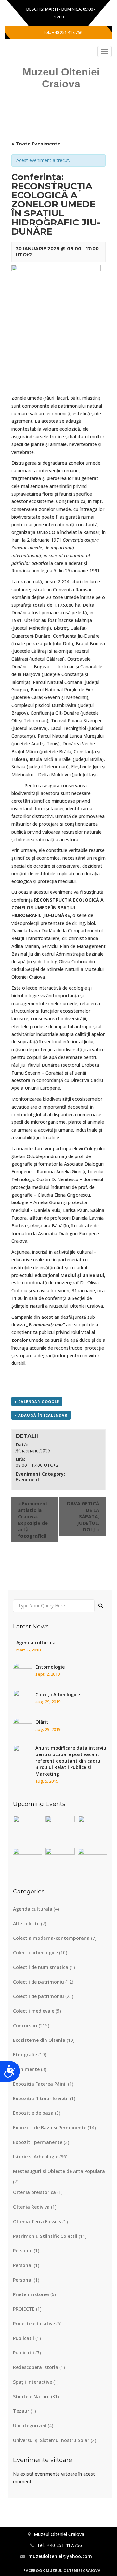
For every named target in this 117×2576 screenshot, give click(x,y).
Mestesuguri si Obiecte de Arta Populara (59, 2171)
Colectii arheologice (35, 1953)
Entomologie (50, 1667)
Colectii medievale (34, 2011)
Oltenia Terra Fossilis (37, 2221)
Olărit (42, 1722)
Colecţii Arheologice (58, 1694)
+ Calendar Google (37, 1402)
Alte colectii (26, 1923)
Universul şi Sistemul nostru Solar (51, 2440)
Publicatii (24, 2338)
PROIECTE (24, 2309)
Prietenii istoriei (31, 2294)
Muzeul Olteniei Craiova (61, 78)
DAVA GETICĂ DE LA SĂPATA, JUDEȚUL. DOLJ (83, 1516)
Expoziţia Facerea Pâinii (40, 2084)
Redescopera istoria (36, 2367)
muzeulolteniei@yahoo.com (60, 2556)
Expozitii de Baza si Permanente (50, 2127)
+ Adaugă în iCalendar (41, 1415)
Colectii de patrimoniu (39, 1982)
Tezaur (21, 2411)
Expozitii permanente (38, 2142)
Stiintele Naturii (31, 2396)
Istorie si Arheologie (36, 2157)
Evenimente (26, 2069)
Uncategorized (30, 2426)
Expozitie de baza (33, 2113)
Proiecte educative (34, 2323)
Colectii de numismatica (41, 1967)
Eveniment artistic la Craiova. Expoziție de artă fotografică (33, 1520)
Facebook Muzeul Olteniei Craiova (62, 2571)
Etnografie (25, 2055)
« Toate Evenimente (36, 144)
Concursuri (25, 2025)
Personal (23, 2251)
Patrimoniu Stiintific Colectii (45, 2236)
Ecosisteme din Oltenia (39, 2040)
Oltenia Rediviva (31, 2207)
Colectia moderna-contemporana (51, 1938)
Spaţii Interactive (32, 2382)
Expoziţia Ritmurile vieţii (41, 2098)
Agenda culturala (36, 1643)
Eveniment (28, 1480)
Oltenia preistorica (34, 2192)
